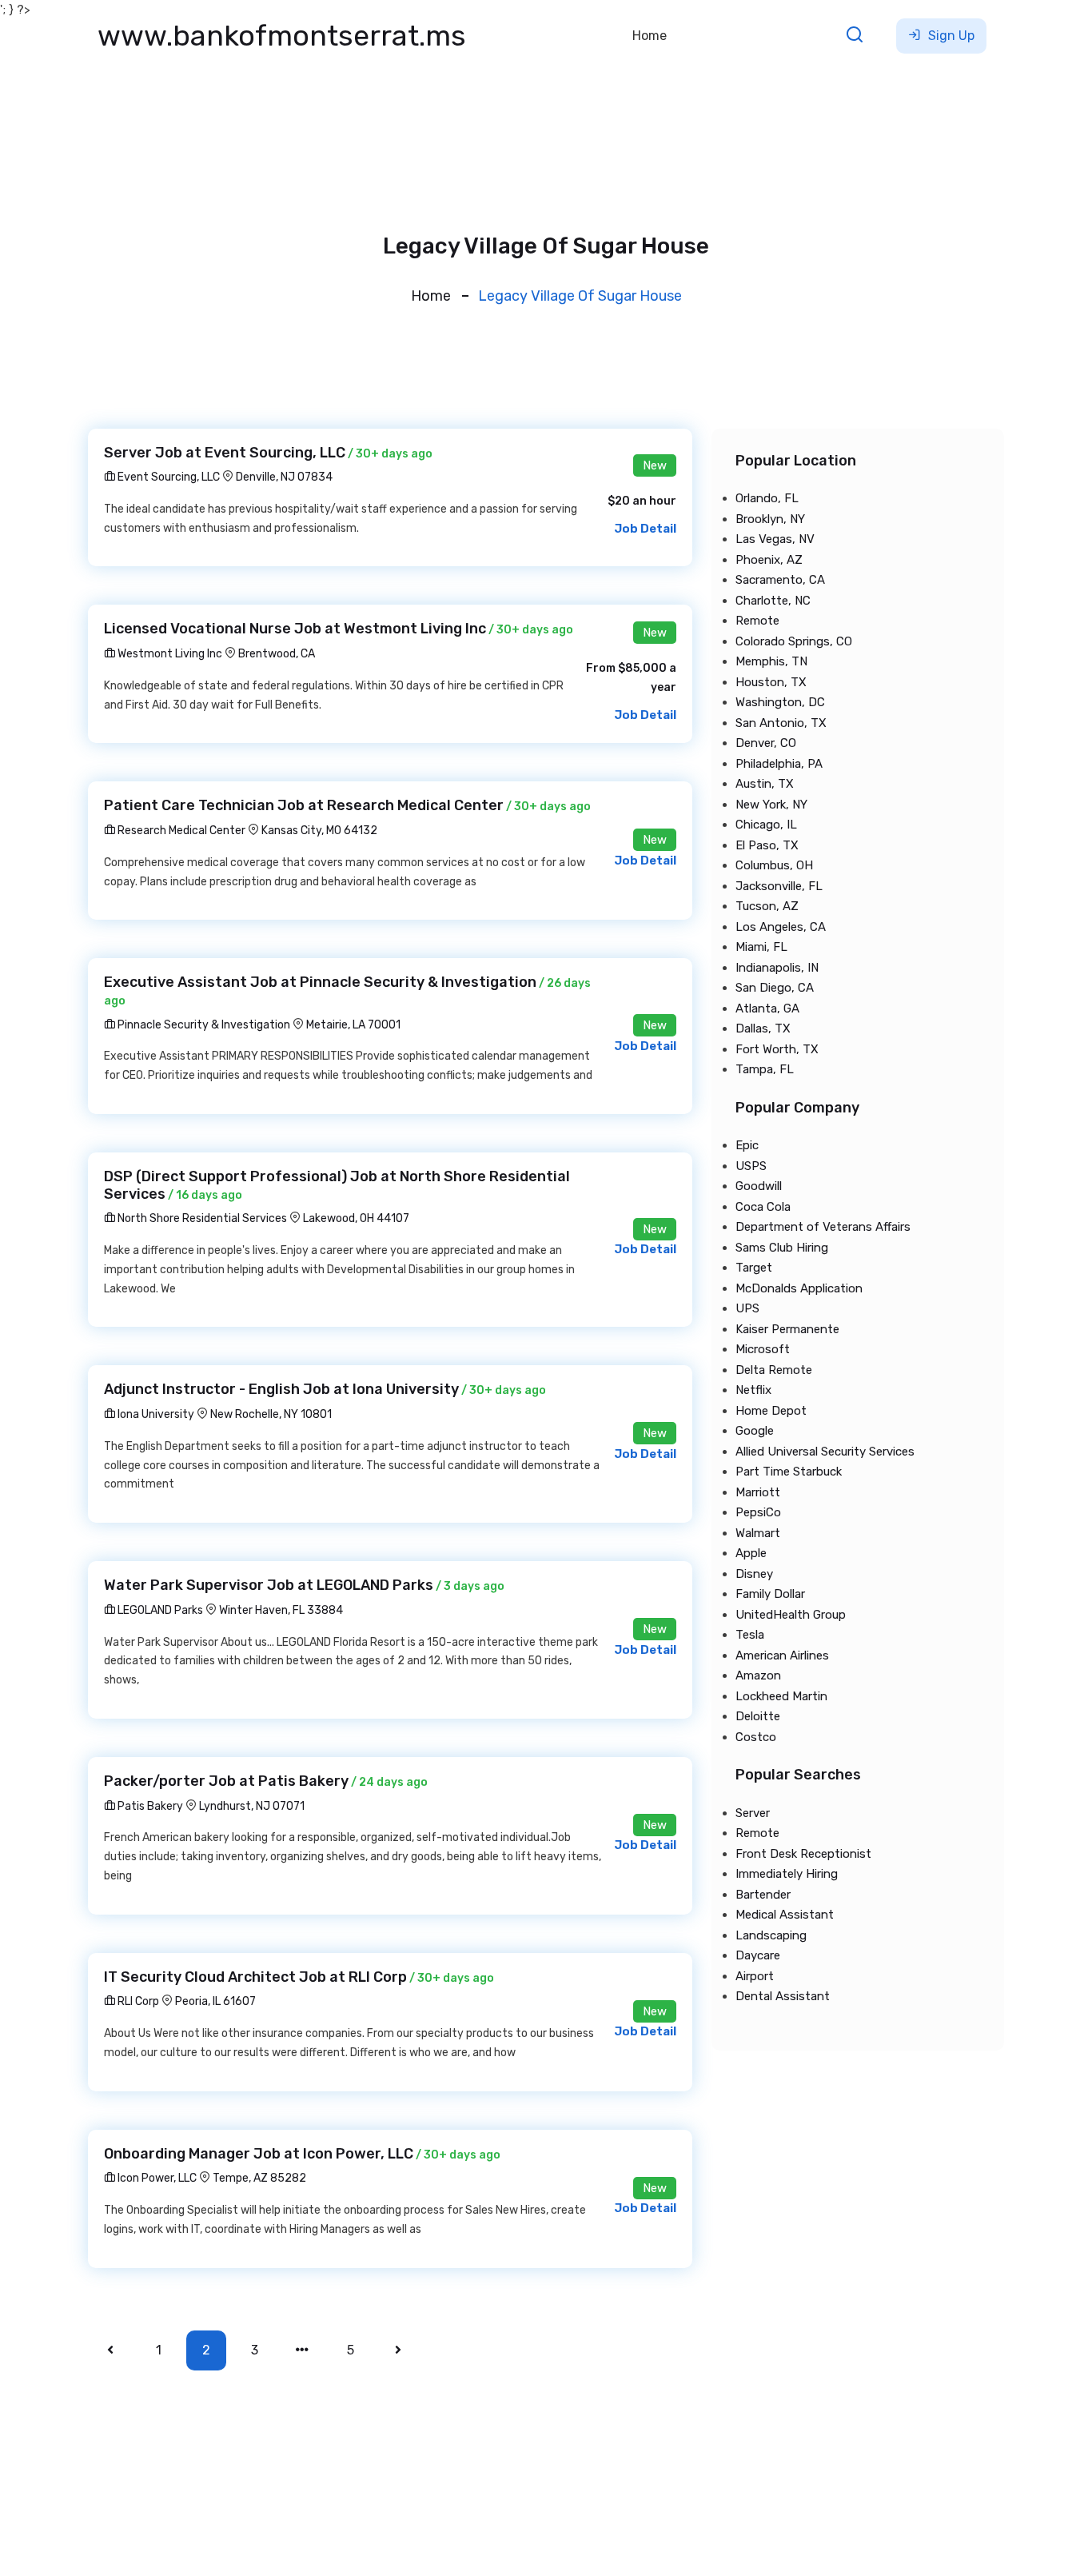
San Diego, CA (775, 988)
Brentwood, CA (277, 654)
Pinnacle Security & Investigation (203, 1025)
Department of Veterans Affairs (823, 1227)
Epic (747, 1145)
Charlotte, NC (773, 601)
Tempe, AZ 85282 (259, 2178)
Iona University (155, 1414)
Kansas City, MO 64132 (319, 831)
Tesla (750, 1635)
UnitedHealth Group (791, 1615)
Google (755, 1431)
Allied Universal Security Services (825, 1452)
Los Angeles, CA (781, 927)
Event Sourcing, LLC (167, 477)
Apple (751, 1553)
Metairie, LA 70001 (353, 1025)
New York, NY (771, 805)
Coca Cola (763, 1207)
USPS (751, 1166)
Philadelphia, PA (779, 764)
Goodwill (759, 1186)
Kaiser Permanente (787, 1329)
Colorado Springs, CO (794, 641)
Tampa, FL (765, 1069)
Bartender (763, 1895)
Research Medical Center (180, 831)
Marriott (758, 1492)
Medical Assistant (785, 1915)
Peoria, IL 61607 (215, 2001)
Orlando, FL (767, 498)
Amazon (758, 1675)
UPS (747, 1308)
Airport (755, 1976)
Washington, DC (780, 702)
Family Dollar (770, 1594)
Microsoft (763, 1349)
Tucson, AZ (767, 906)
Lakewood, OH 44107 (356, 1218)
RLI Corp (137, 2001)
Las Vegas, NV (775, 539)
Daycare (758, 1955)
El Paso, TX (767, 845)
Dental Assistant (783, 1996)
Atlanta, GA (767, 1008)
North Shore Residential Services (201, 1218)
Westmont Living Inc (169, 654)
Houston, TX (771, 682)
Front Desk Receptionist (803, 1854)
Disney (754, 1574)
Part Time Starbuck (789, 1472)
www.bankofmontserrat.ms (282, 36)
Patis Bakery (149, 1806)
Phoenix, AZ (769, 560)
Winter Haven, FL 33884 (281, 1610)
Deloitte (758, 1716)
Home (650, 36)
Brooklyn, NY (770, 519)
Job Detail (645, 529)
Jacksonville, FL (779, 886)
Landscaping (771, 1935)
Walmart (758, 1533)
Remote (757, 621)
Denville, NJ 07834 (284, 477)
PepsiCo (758, 1512)
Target (754, 1268)
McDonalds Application (799, 1288)
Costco (756, 1737)
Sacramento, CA (780, 580)
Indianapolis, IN (777, 968)
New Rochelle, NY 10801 (271, 1414)
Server (753, 1813)
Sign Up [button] (950, 36)
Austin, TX (765, 784)
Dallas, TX (763, 1028)
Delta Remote (774, 1370)
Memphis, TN (771, 661)
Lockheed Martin (781, 1696)
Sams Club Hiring (782, 1248)
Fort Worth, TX (777, 1049)
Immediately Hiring (787, 1874)
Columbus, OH (774, 865)
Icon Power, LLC (156, 2178)
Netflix (753, 1390)
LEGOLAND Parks (159, 1610)
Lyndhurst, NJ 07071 (252, 1806)
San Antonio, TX (781, 723)
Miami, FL (761, 947)
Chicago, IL (766, 825)
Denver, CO (766, 743)
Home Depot (771, 1411)
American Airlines (782, 1655)
